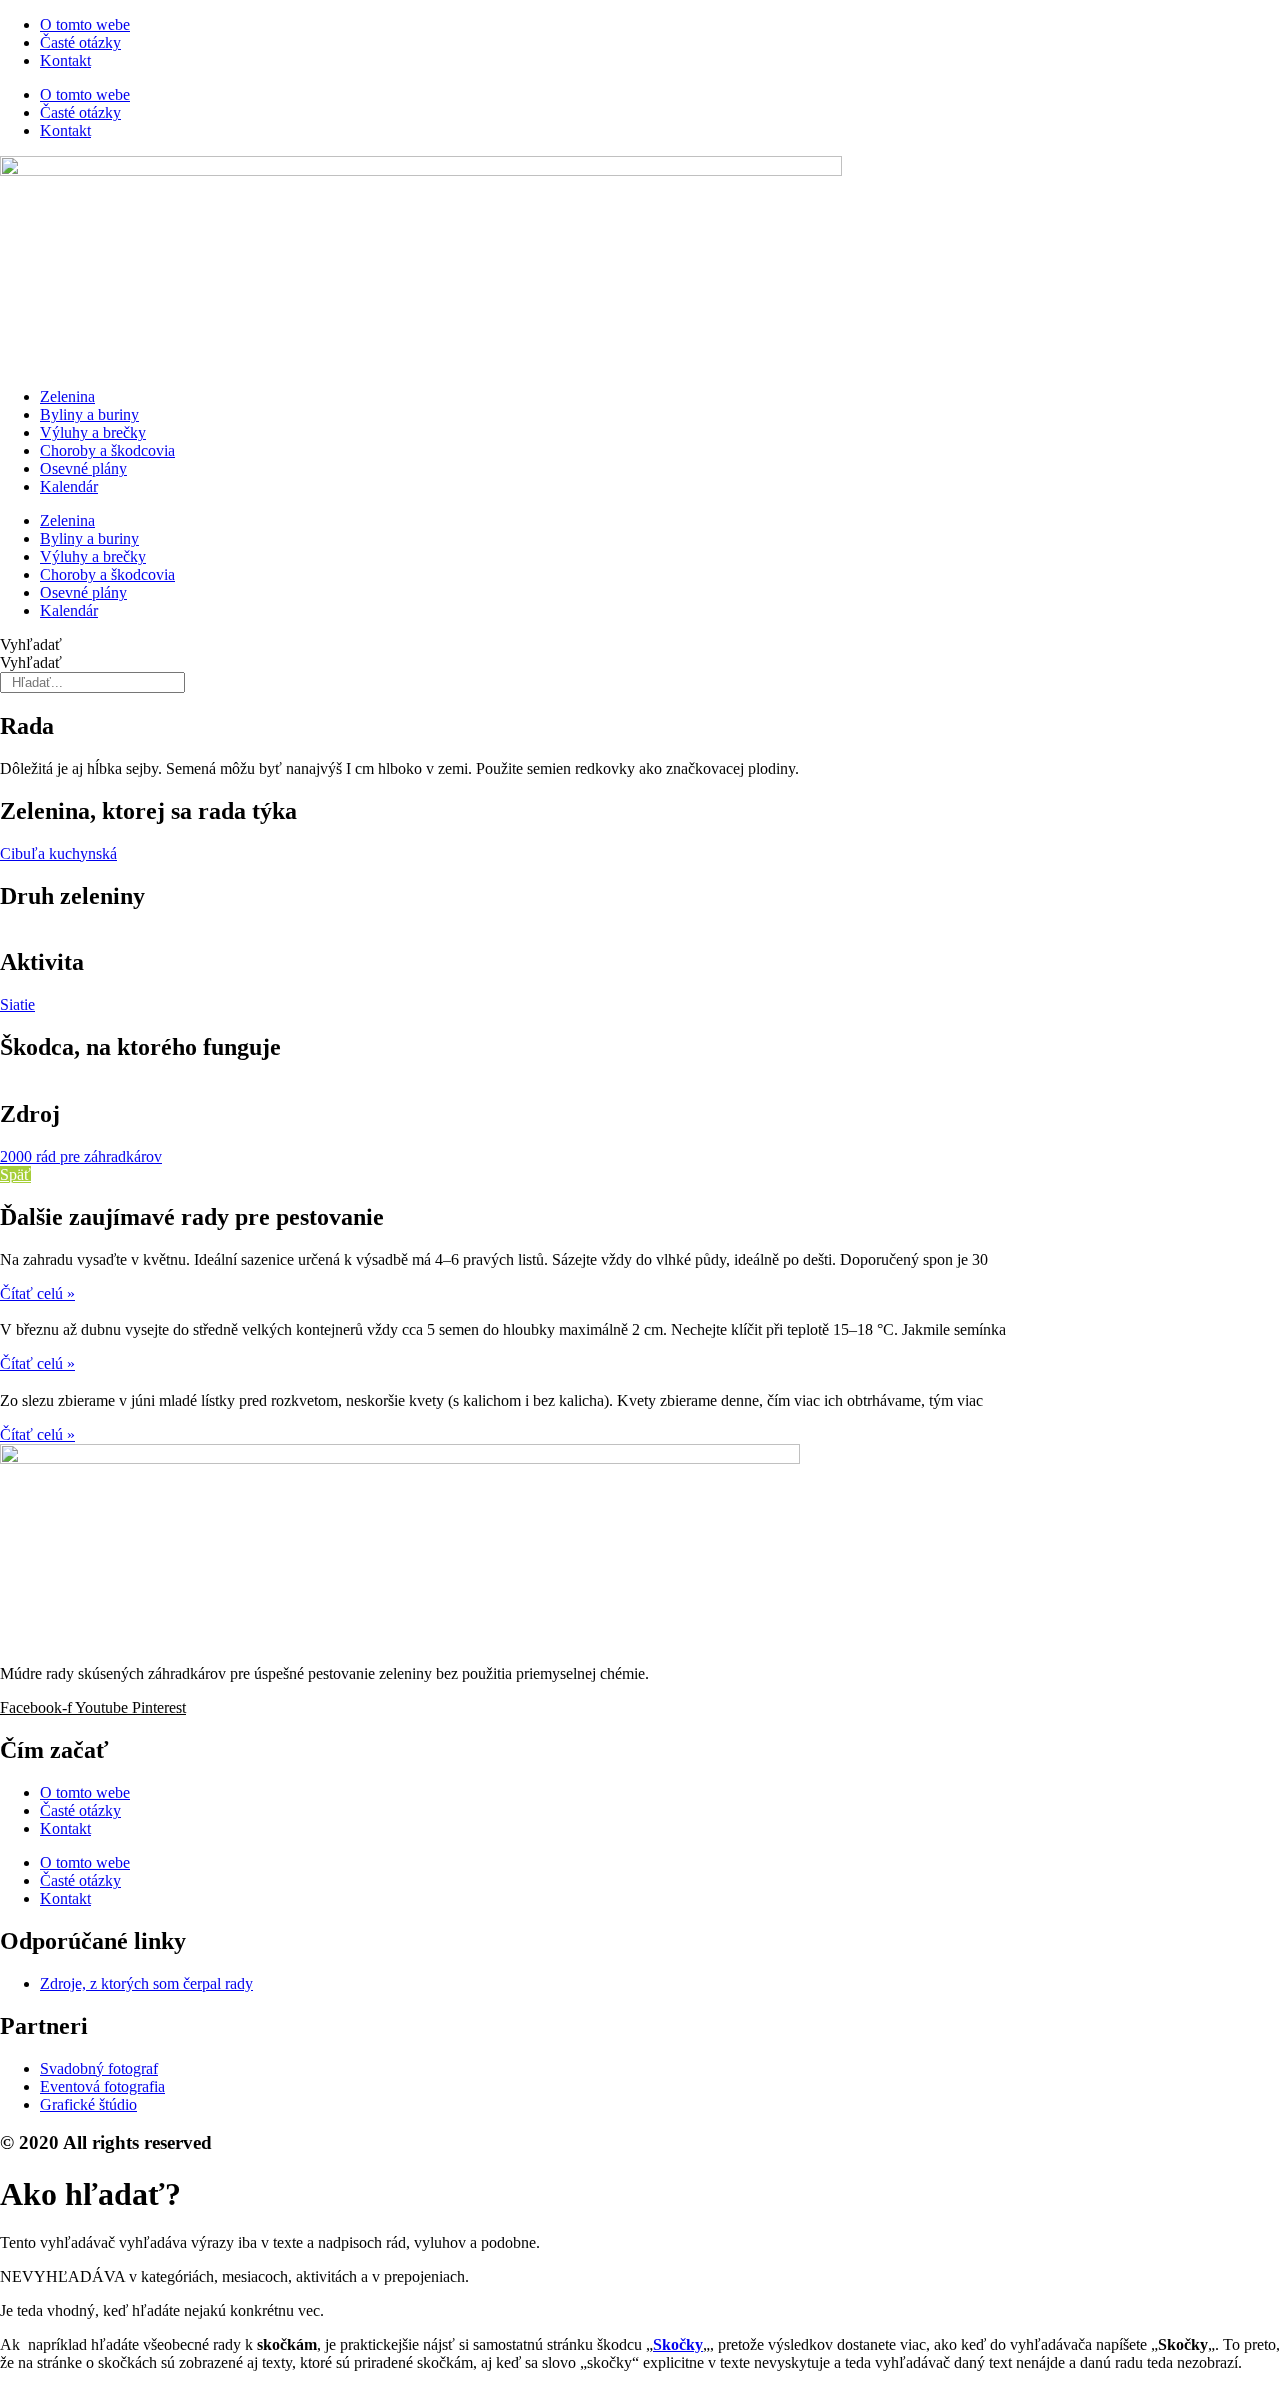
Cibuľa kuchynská (58, 853)
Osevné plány (83, 468)
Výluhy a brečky (93, 432)
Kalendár (69, 486)
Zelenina (67, 396)
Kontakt (65, 60)
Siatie (17, 1004)
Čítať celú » (37, 1293)
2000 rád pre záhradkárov (81, 1156)
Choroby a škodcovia (107, 450)
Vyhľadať (31, 644)
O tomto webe (85, 24)
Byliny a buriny (89, 414)
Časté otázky (80, 42)
